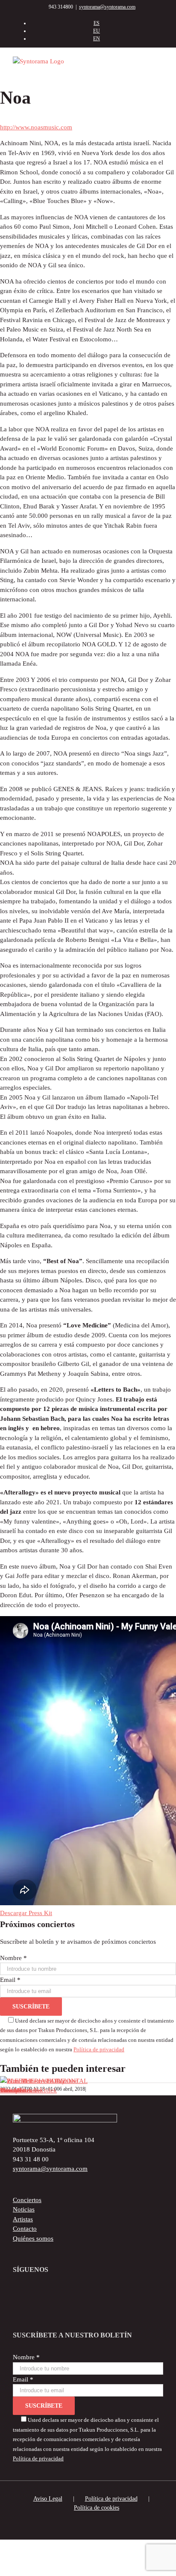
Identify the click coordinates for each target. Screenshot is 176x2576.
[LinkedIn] (116, 2292)
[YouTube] (88, 2292)
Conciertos (27, 2200)
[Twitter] (75, 2292)
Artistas (23, 2219)
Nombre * (13, 1958)
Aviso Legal (48, 2499)
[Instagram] (102, 2292)
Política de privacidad (99, 2050)
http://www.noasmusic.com (36, 127)
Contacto (25, 2229)
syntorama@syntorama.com (107, 7)
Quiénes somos (33, 2238)
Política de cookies (97, 2508)
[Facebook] (61, 2292)
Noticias (24, 2209)
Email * (10, 1980)
